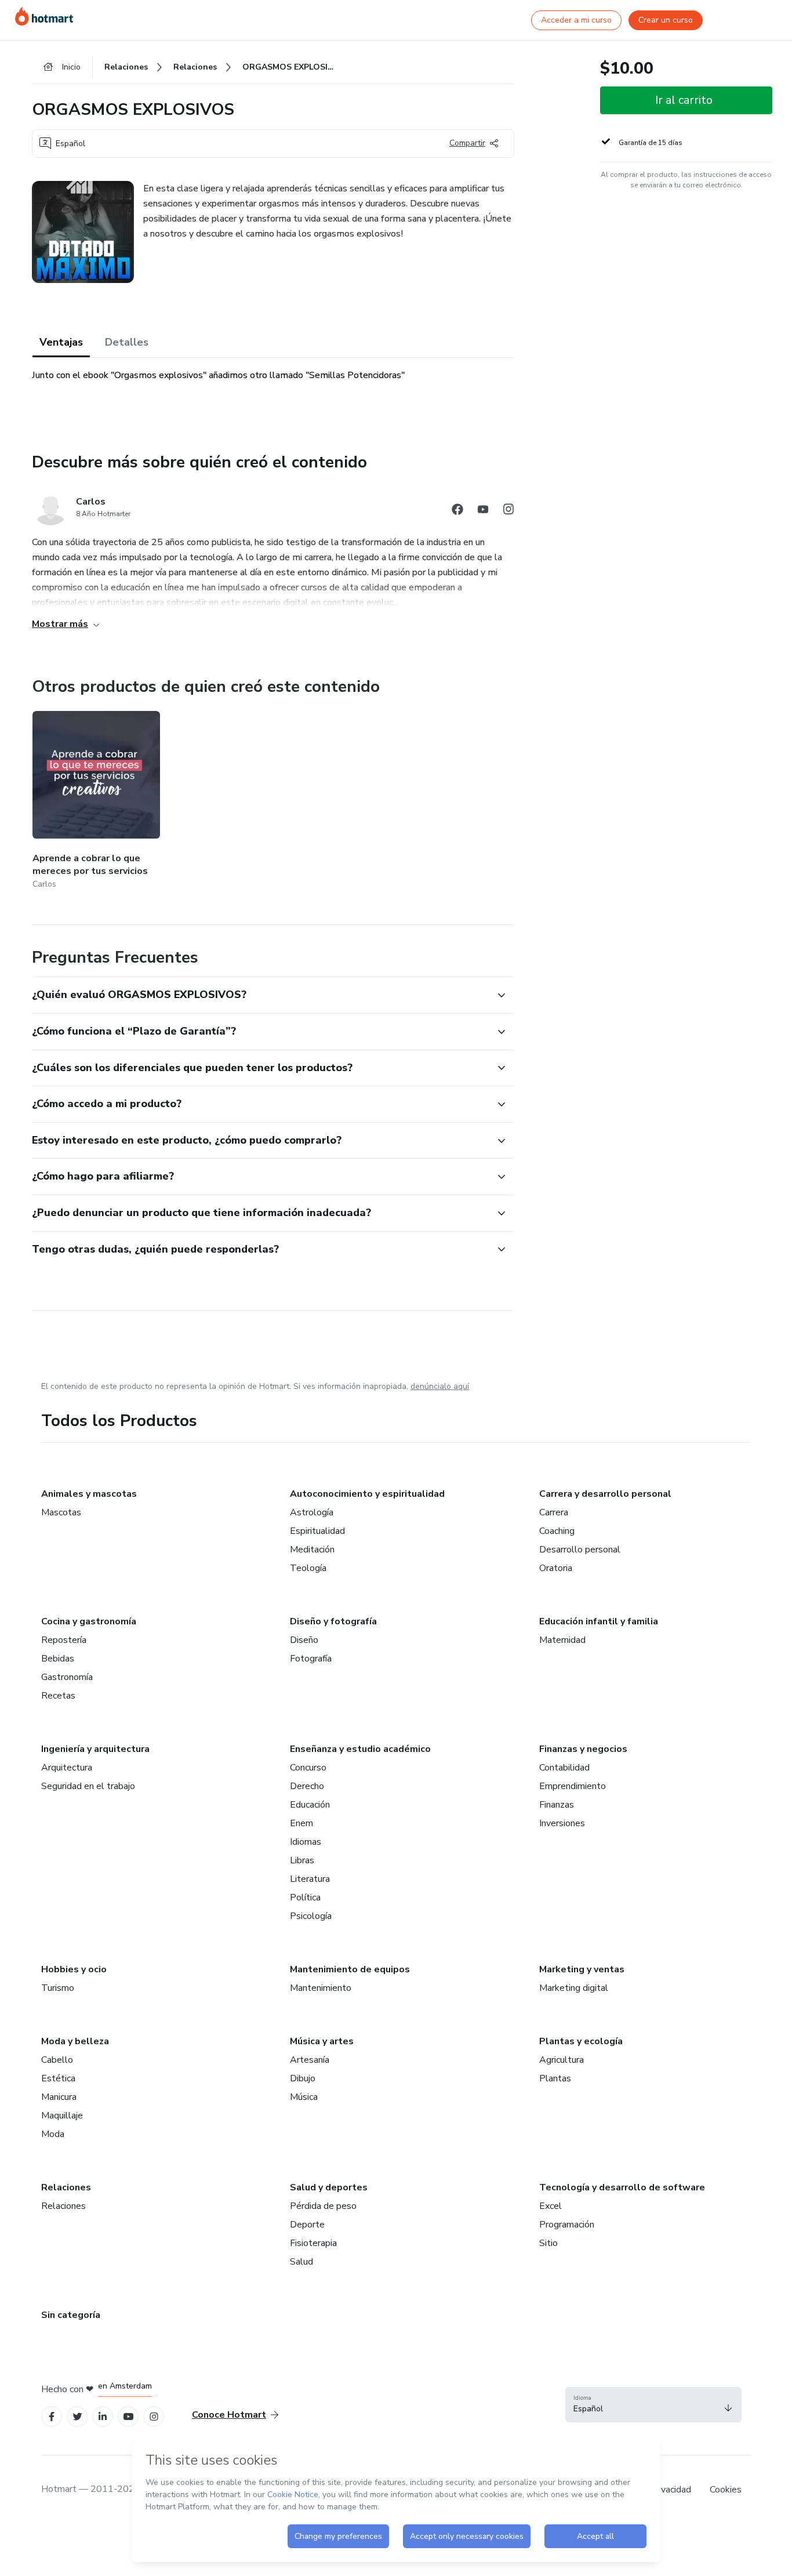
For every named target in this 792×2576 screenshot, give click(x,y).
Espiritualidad (317, 1531)
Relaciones (66, 2187)
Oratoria (556, 1568)
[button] (260, 995)
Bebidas (58, 1659)
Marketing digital (574, 1988)
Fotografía (311, 1659)
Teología (308, 1568)
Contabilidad (564, 1768)
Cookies (726, 2490)
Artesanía (310, 2060)
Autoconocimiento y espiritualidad (367, 1494)
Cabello (57, 2060)
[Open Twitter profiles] (77, 2417)
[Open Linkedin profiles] (103, 2417)
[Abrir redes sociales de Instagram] (508, 511)
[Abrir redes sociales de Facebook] (457, 511)
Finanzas (557, 1805)
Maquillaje (62, 2116)
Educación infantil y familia (599, 1621)
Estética (58, 2078)
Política (305, 1897)
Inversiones (562, 1823)
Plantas (555, 2078)
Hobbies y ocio (74, 1969)
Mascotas (61, 1512)
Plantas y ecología (581, 2041)
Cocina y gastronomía (89, 1621)
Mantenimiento (321, 1988)
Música (304, 2097)
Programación (567, 2225)
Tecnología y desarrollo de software (622, 2187)
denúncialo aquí (440, 1386)
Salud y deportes (329, 2187)
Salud (301, 2262)
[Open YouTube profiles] (128, 2417)
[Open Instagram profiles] (154, 2417)
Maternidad (562, 1640)
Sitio (548, 2243)
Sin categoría (71, 2315)
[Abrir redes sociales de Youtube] (483, 511)
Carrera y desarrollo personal (605, 1494)
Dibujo (303, 2078)
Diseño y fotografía (333, 1621)
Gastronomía (67, 1677)
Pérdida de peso (323, 2206)
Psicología (311, 1916)
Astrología (312, 1512)
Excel (551, 2206)
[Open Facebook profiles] (52, 2417)
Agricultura (562, 2060)
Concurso (308, 1768)
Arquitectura (67, 1768)
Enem (301, 1823)
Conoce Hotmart (229, 2415)
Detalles (127, 342)
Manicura (59, 2097)
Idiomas (306, 1842)
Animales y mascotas (89, 1494)
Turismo (58, 1988)
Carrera (554, 1512)
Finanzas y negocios (583, 1749)
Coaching (557, 1531)
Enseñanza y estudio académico (360, 1749)
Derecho (307, 1786)
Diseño (304, 1640)
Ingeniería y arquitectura (95, 1749)
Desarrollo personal (580, 1550)
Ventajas (61, 342)
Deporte (307, 2225)
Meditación (312, 1550)
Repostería (64, 1640)
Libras (302, 1860)
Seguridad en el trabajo (88, 1786)
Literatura (310, 1879)
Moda (53, 2134)
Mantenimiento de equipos (350, 1969)
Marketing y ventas (582, 1969)
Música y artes (322, 2041)
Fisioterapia (313, 2243)
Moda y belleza (75, 2041)
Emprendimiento (573, 1786)
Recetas (58, 1696)
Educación (310, 1805)
